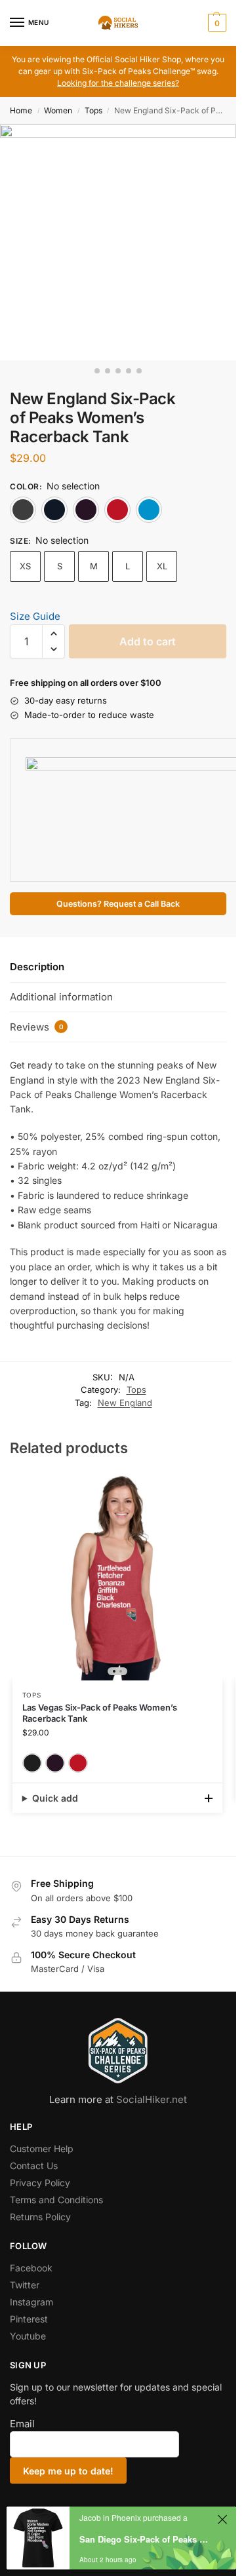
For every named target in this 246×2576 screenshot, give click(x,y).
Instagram (31, 2302)
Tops (93, 110)
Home (21, 110)
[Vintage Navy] (54, 510)
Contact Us (34, 2166)
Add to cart (148, 641)
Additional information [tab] (61, 997)
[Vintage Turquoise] (149, 510)
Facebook (31, 2268)
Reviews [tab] (37, 1027)
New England (125, 1403)
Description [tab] (37, 967)
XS (25, 566)
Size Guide (35, 616)
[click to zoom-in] (118, 242)
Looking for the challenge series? (118, 83)
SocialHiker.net (152, 2099)
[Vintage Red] (117, 510)
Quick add (55, 1798)
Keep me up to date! (68, 2471)
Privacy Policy (40, 2183)
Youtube (28, 2336)
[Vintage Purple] (86, 510)
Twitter (25, 2285)
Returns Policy (40, 2217)
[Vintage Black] (23, 510)
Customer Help (42, 2149)
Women (58, 110)
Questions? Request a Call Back (118, 904)
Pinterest (29, 2319)
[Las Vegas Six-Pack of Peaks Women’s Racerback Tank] (117, 1576)
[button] (215, 23)
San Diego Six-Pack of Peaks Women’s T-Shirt (146, 2539)
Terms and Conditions (56, 2200)
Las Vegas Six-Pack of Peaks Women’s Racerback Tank (100, 1713)
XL (162, 566)
